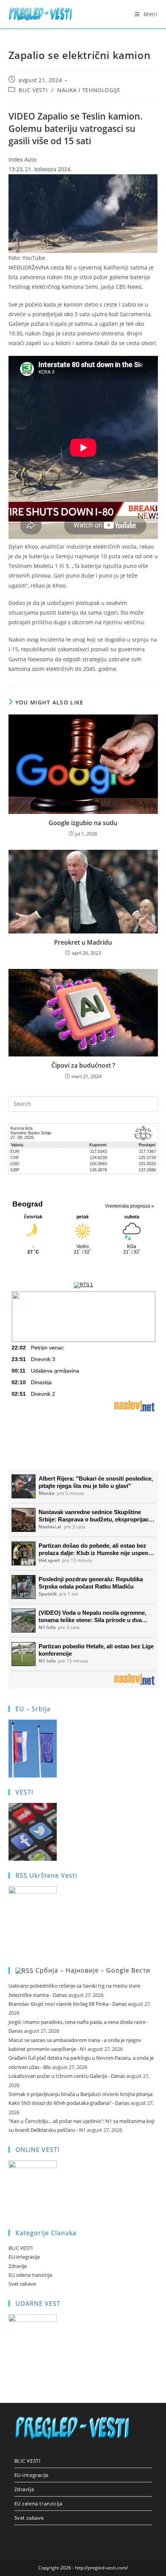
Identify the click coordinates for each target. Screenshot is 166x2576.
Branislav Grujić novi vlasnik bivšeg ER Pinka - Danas (68, 2004)
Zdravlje (18, 2266)
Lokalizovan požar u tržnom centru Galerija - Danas (67, 2076)
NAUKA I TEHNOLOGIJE (89, 90)
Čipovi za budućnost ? (83, 1065)
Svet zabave (22, 2284)
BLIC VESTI (33, 90)
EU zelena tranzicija (30, 2275)
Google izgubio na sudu (83, 823)
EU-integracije (24, 2257)
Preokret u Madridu (83, 942)
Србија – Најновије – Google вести (93, 1970)
